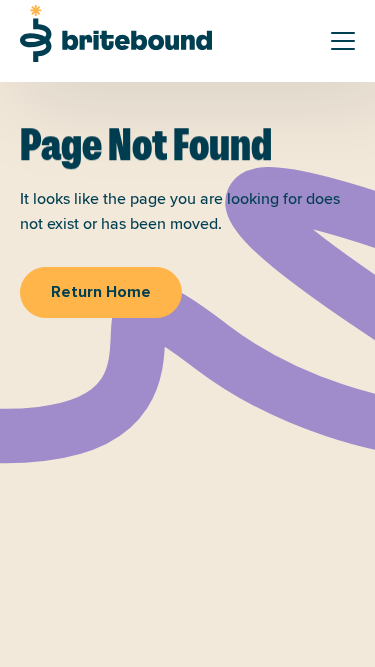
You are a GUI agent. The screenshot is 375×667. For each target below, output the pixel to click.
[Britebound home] (116, 33)
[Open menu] (343, 41)
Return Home (101, 292)
